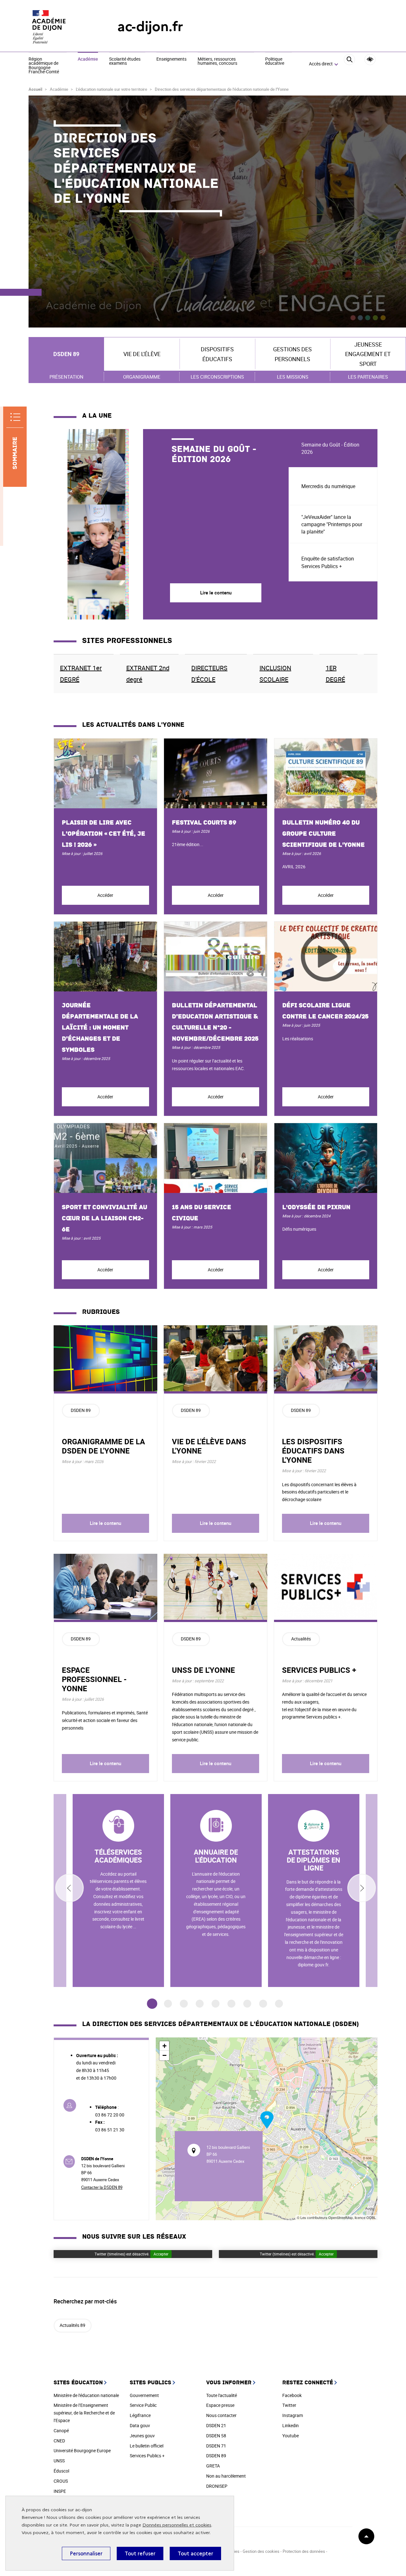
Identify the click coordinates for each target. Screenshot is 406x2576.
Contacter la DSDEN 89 (102, 2187)
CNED (59, 2441)
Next (362, 1888)
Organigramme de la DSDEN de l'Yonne (103, 1446)
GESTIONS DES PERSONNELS (292, 354)
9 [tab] (279, 2004)
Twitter (289, 2405)
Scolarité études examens (125, 61)
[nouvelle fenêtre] (118, 1891)
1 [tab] (152, 2004)
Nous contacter (221, 2415)
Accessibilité (370, 60)
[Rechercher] (349, 64)
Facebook (292, 2395)
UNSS (59, 2461)
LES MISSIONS (293, 377)
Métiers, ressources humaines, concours (217, 61)
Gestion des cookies (262, 2551)
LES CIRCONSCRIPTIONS (217, 377)
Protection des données (304, 2551)
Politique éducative (275, 61)
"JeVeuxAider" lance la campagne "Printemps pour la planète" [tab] (332, 524)
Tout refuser (140, 2553)
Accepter (161, 2254)
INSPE (60, 2491)
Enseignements (171, 59)
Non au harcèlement (226, 2476)
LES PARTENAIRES (368, 377)
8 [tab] (263, 2004)
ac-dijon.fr (150, 26)
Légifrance (140, 2415)
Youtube (291, 2436)
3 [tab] (184, 2004)
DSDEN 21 (216, 2425)
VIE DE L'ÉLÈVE (142, 354)
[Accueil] (60, 27)
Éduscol (61, 2471)
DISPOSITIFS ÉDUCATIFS (217, 354)
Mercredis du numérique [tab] (328, 486)
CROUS (61, 2481)
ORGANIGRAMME (142, 377)
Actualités (301, 1639)
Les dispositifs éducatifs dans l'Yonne (313, 1451)
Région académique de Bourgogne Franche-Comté (44, 66)
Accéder (105, 895)
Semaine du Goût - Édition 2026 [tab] (330, 448)
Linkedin (291, 2425)
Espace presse (220, 2405)
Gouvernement (144, 2395)
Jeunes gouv (142, 2436)
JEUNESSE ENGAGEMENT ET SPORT (368, 354)
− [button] (164, 2055)
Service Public (143, 2405)
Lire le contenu (105, 1523)
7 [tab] (247, 2004)
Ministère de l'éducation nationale (86, 2395)
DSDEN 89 (66, 354)
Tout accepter (195, 2553)
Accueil (35, 89)
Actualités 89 (72, 2325)
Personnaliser (86, 2553)
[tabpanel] (171, 524)
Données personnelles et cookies (177, 2525)
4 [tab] (200, 2004)
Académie (88, 59)
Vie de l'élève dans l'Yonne (209, 1446)
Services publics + (319, 1670)
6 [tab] (231, 2004)
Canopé (61, 2430)
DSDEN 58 (216, 2436)
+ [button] (164, 2046)
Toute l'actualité (222, 2395)
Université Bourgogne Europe (82, 2450)
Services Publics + (147, 2456)
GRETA (213, 2466)
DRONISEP (217, 2486)
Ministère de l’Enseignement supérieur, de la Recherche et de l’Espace (84, 2413)
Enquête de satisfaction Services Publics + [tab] (328, 562)
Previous (69, 1888)
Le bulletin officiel (147, 2446)
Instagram (293, 2415)
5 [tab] (216, 2004)
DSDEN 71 (216, 2446)
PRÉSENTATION (66, 377)
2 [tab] (168, 2004)
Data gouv (140, 2425)
